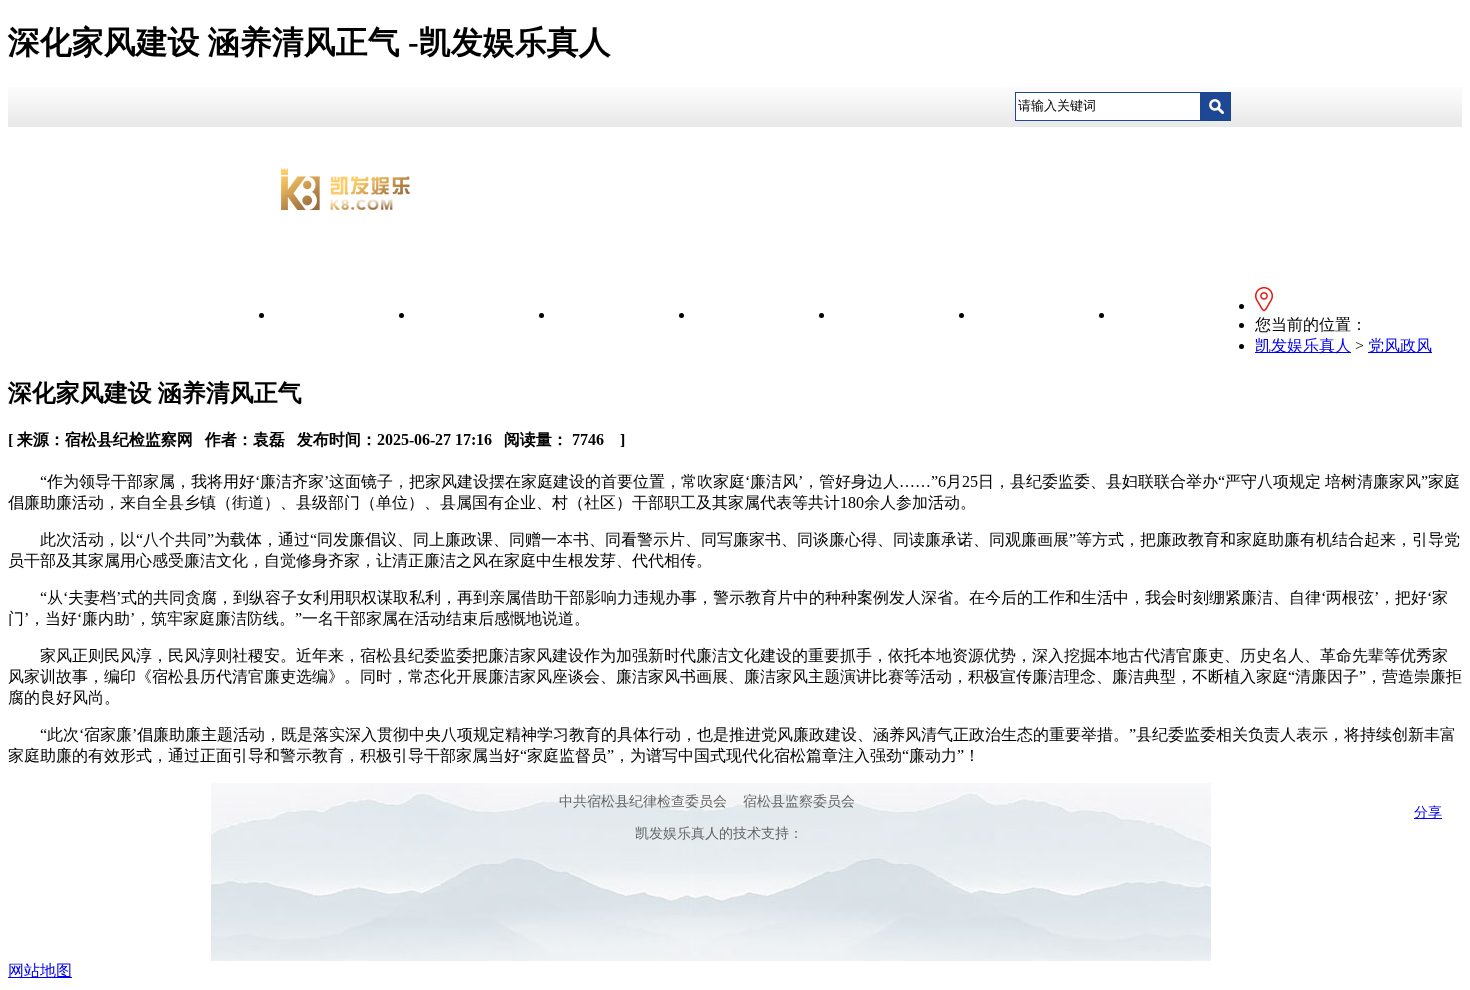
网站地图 (40, 970)
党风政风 (765, 314)
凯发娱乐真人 (345, 314)
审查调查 (1045, 314)
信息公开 (485, 314)
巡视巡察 (1185, 314)
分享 (1428, 812)
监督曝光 (905, 314)
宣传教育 (625, 314)
